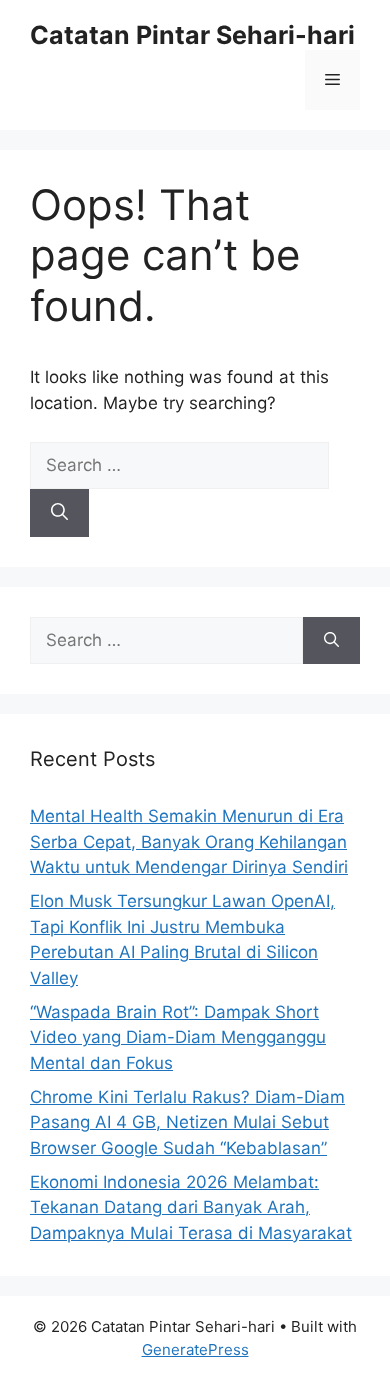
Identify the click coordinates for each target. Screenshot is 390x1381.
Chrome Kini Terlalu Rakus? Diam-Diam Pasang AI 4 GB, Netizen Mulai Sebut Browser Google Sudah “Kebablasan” (187, 1122)
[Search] (59, 513)
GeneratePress (195, 1349)
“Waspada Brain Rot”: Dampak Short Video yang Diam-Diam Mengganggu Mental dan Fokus (178, 1037)
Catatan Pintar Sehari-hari (192, 35)
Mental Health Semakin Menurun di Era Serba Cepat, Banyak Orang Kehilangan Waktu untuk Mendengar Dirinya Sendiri (189, 841)
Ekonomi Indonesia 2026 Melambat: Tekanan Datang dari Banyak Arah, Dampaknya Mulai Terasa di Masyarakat (191, 1207)
